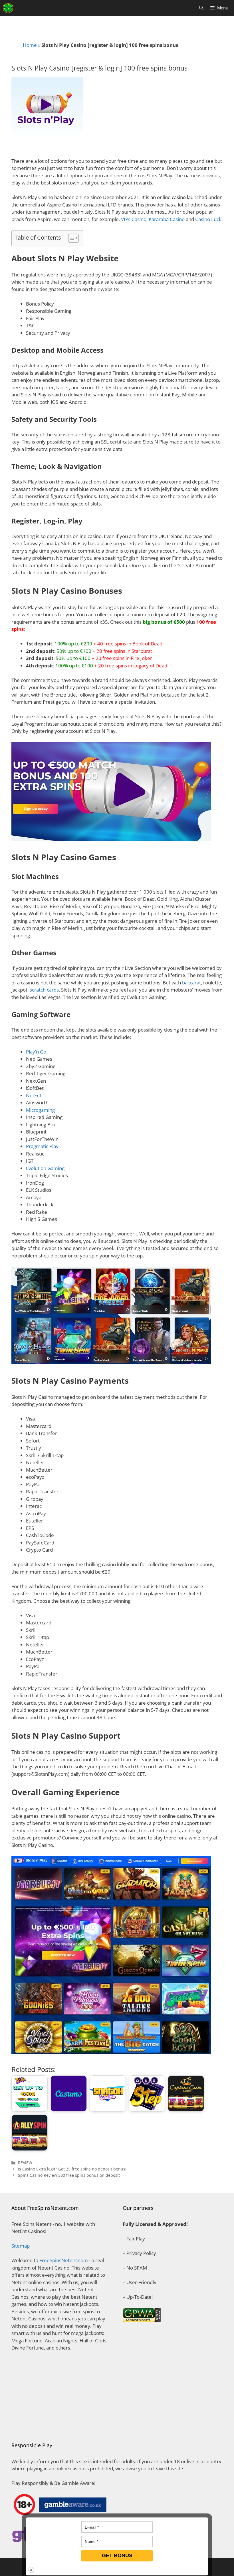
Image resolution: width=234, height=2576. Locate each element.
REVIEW (25, 2163)
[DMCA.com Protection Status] (61, 2423)
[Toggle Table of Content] (71, 238)
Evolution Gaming (45, 1168)
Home (30, 45)
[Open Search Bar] (201, 8)
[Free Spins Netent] (8, 8)
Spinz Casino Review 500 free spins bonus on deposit (69, 2175)
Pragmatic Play (42, 1146)
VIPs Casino (134, 219)
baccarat (191, 983)
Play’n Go (36, 1052)
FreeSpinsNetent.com (64, 2260)
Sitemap (21, 2246)
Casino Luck (208, 219)
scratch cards (44, 990)
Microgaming (40, 1110)
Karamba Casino (167, 219)
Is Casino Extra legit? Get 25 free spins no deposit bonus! (72, 2169)
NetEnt (34, 1095)
